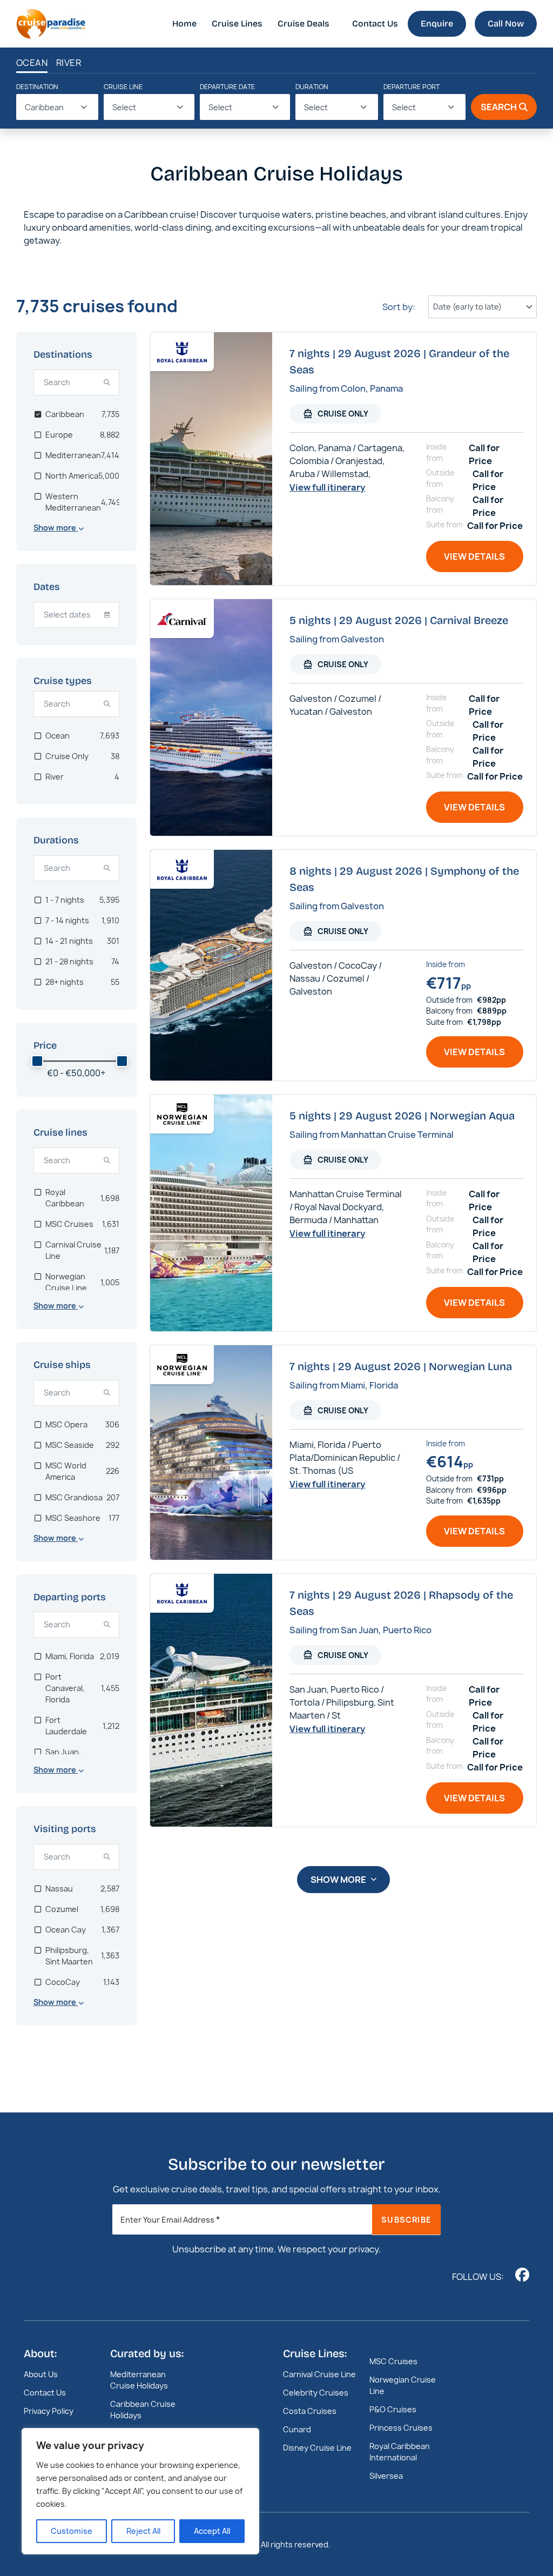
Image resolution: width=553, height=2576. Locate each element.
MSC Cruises (393, 2361)
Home (184, 24)
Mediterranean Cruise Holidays (139, 2380)
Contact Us (375, 24)
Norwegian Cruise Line (403, 2385)
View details (474, 556)
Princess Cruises (401, 2428)
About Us (41, 2374)
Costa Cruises (310, 2411)
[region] (140, 2491)
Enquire (437, 24)
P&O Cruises (393, 2409)
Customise (72, 2531)
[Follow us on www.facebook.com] (522, 2275)
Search (499, 107)
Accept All (212, 2531)
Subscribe (406, 2220)
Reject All (143, 2531)
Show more (338, 1880)
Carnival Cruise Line (319, 2374)
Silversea (386, 2476)
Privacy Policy (49, 2411)
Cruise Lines (237, 24)
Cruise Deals (304, 24)
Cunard (297, 2429)
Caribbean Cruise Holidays (143, 2410)
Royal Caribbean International (400, 2452)
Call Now (506, 24)
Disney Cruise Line (317, 2448)
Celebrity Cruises (316, 2393)
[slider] (37, 1061)
